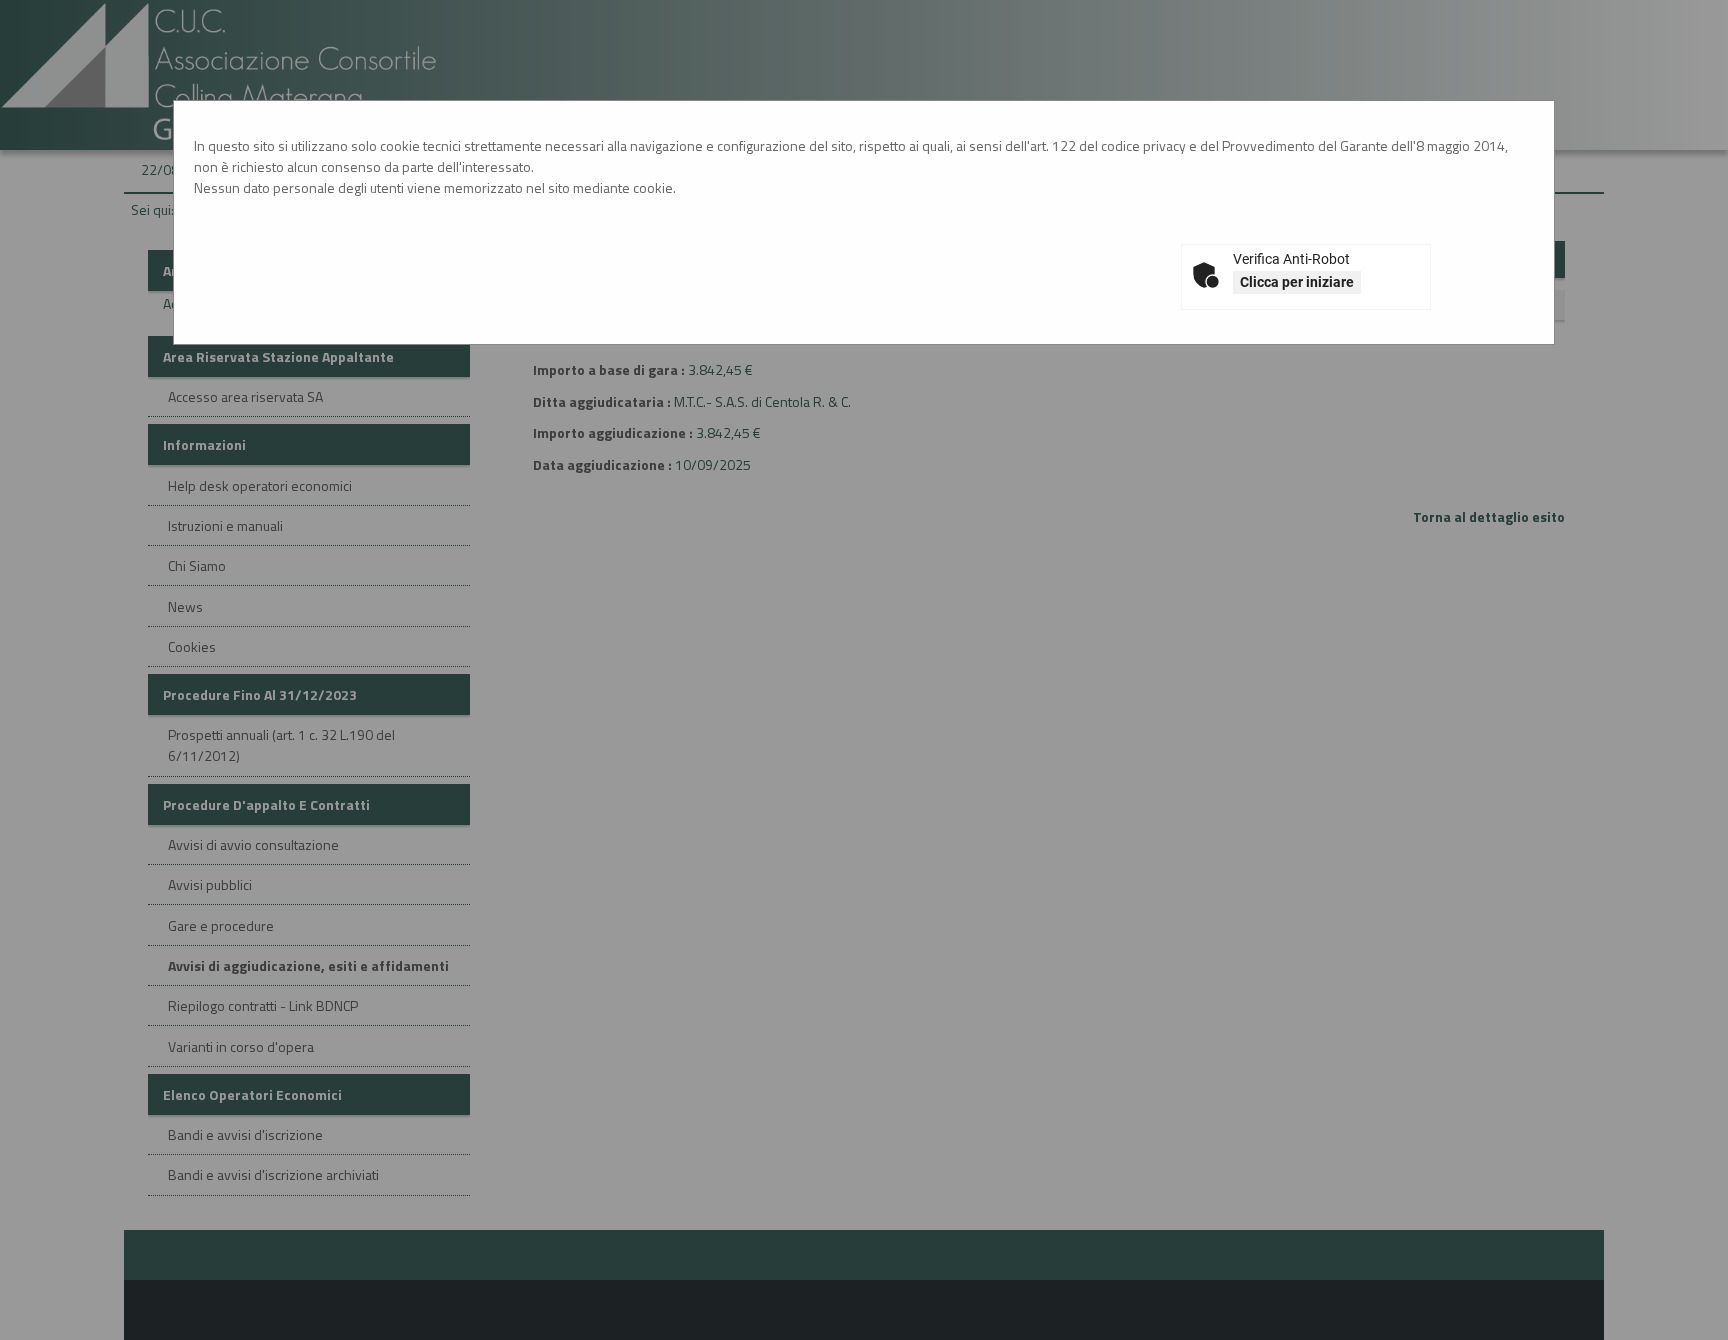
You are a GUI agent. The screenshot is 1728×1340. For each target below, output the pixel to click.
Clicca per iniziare (1297, 282)
